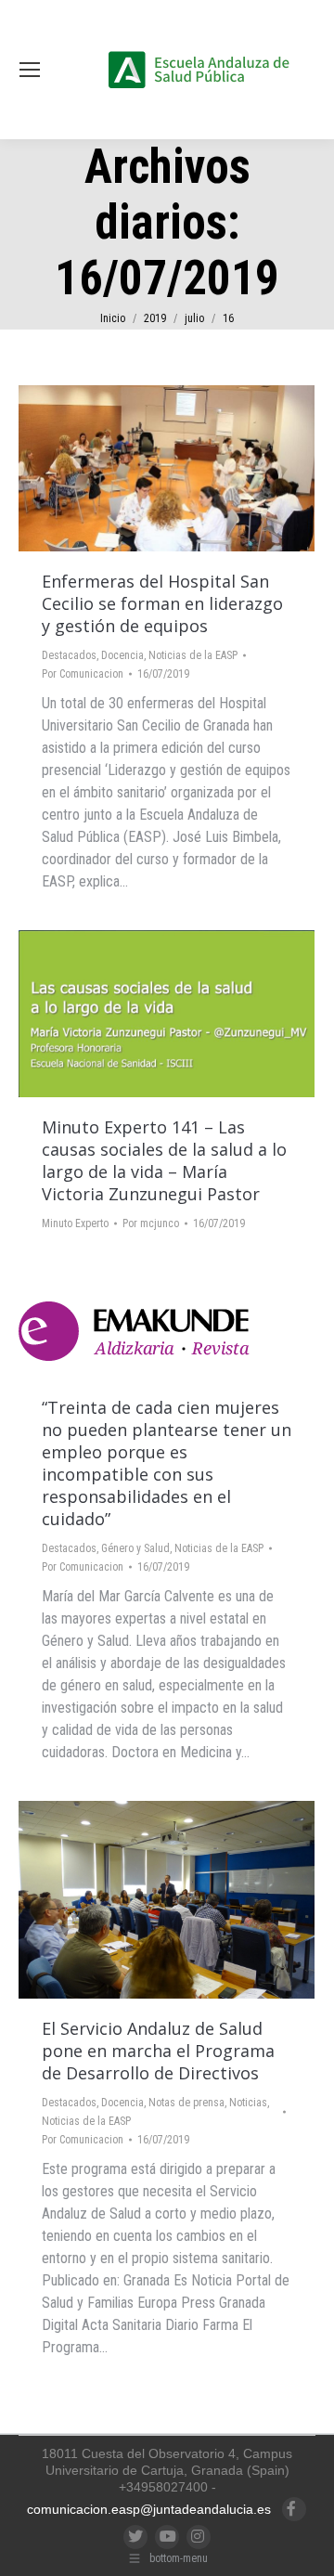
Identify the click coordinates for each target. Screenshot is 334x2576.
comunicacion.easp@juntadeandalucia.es (149, 2509)
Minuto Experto (75, 1223)
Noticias (248, 2103)
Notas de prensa (186, 2103)
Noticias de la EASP (193, 655)
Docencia (122, 655)
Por (83, 674)
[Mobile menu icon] (30, 70)
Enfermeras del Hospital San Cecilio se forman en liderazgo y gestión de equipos (162, 603)
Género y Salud (135, 1548)
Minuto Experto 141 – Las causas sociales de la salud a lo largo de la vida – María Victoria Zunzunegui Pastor (164, 1160)
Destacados (69, 655)
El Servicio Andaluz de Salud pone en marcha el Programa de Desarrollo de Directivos (158, 2051)
